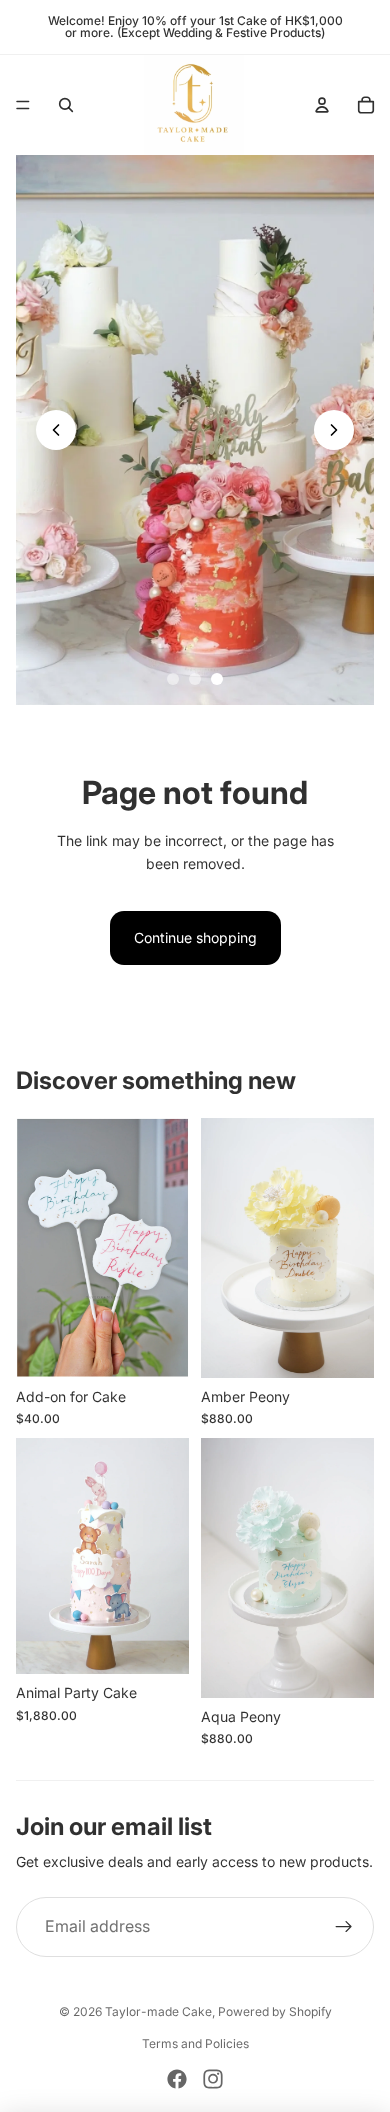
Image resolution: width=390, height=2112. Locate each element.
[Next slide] (334, 430)
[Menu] (23, 105)
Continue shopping (195, 937)
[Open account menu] (322, 105)
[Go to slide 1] (173, 679)
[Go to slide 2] (195, 679)
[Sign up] (344, 1927)
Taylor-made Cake (158, 2011)
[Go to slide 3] (217, 679)
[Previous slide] (56, 430)
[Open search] (66, 105)
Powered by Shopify (275, 2011)
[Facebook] (177, 2079)
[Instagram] (213, 2079)
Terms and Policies (195, 2043)
